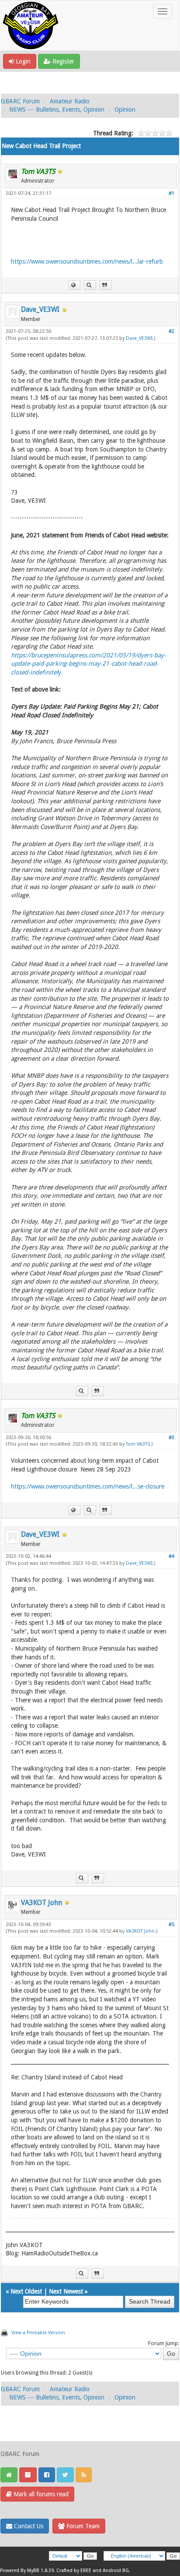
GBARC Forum (20, 101)
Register (62, 61)
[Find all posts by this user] (90, 285)
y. (88, 664)
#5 (171, 1925)
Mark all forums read (40, 2494)
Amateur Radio (70, 101)
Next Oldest (26, 2291)
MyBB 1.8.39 (40, 2571)
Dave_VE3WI (40, 309)
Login (22, 61)
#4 (171, 1556)
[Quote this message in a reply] (106, 285)
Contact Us (28, 2526)
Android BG (116, 2571)
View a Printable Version (38, 2333)
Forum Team (82, 2526)
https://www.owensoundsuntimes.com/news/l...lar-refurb (87, 261)
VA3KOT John (42, 1903)
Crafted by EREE (74, 2571)
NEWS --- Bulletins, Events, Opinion (57, 109)
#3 (171, 1438)
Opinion (125, 109)
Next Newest (66, 2291)
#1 (171, 193)
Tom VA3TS (138, 1444)
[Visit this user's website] (74, 285)
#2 (171, 331)
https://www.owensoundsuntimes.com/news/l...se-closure (88, 1486)
